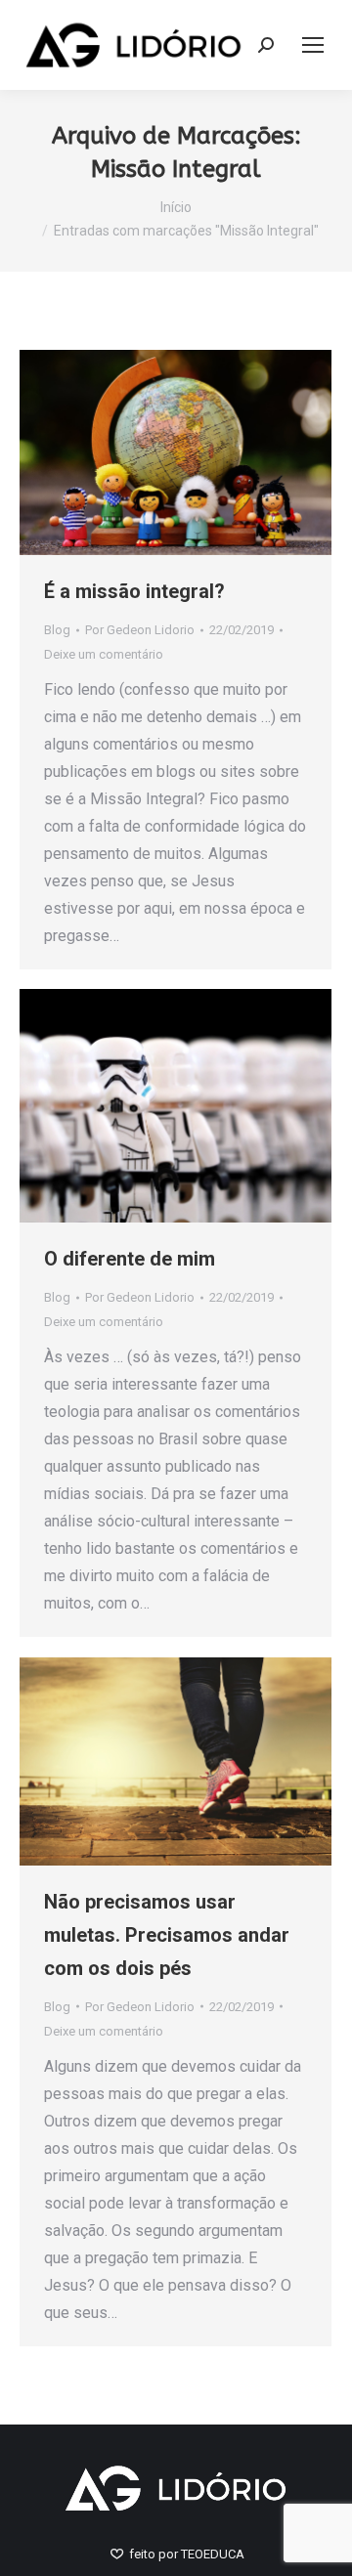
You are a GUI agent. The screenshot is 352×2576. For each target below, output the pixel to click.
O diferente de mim (130, 1259)
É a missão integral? (134, 591)
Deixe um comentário (104, 654)
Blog (57, 630)
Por (140, 630)
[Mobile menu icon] (313, 45)
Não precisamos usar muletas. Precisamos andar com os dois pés (167, 1935)
